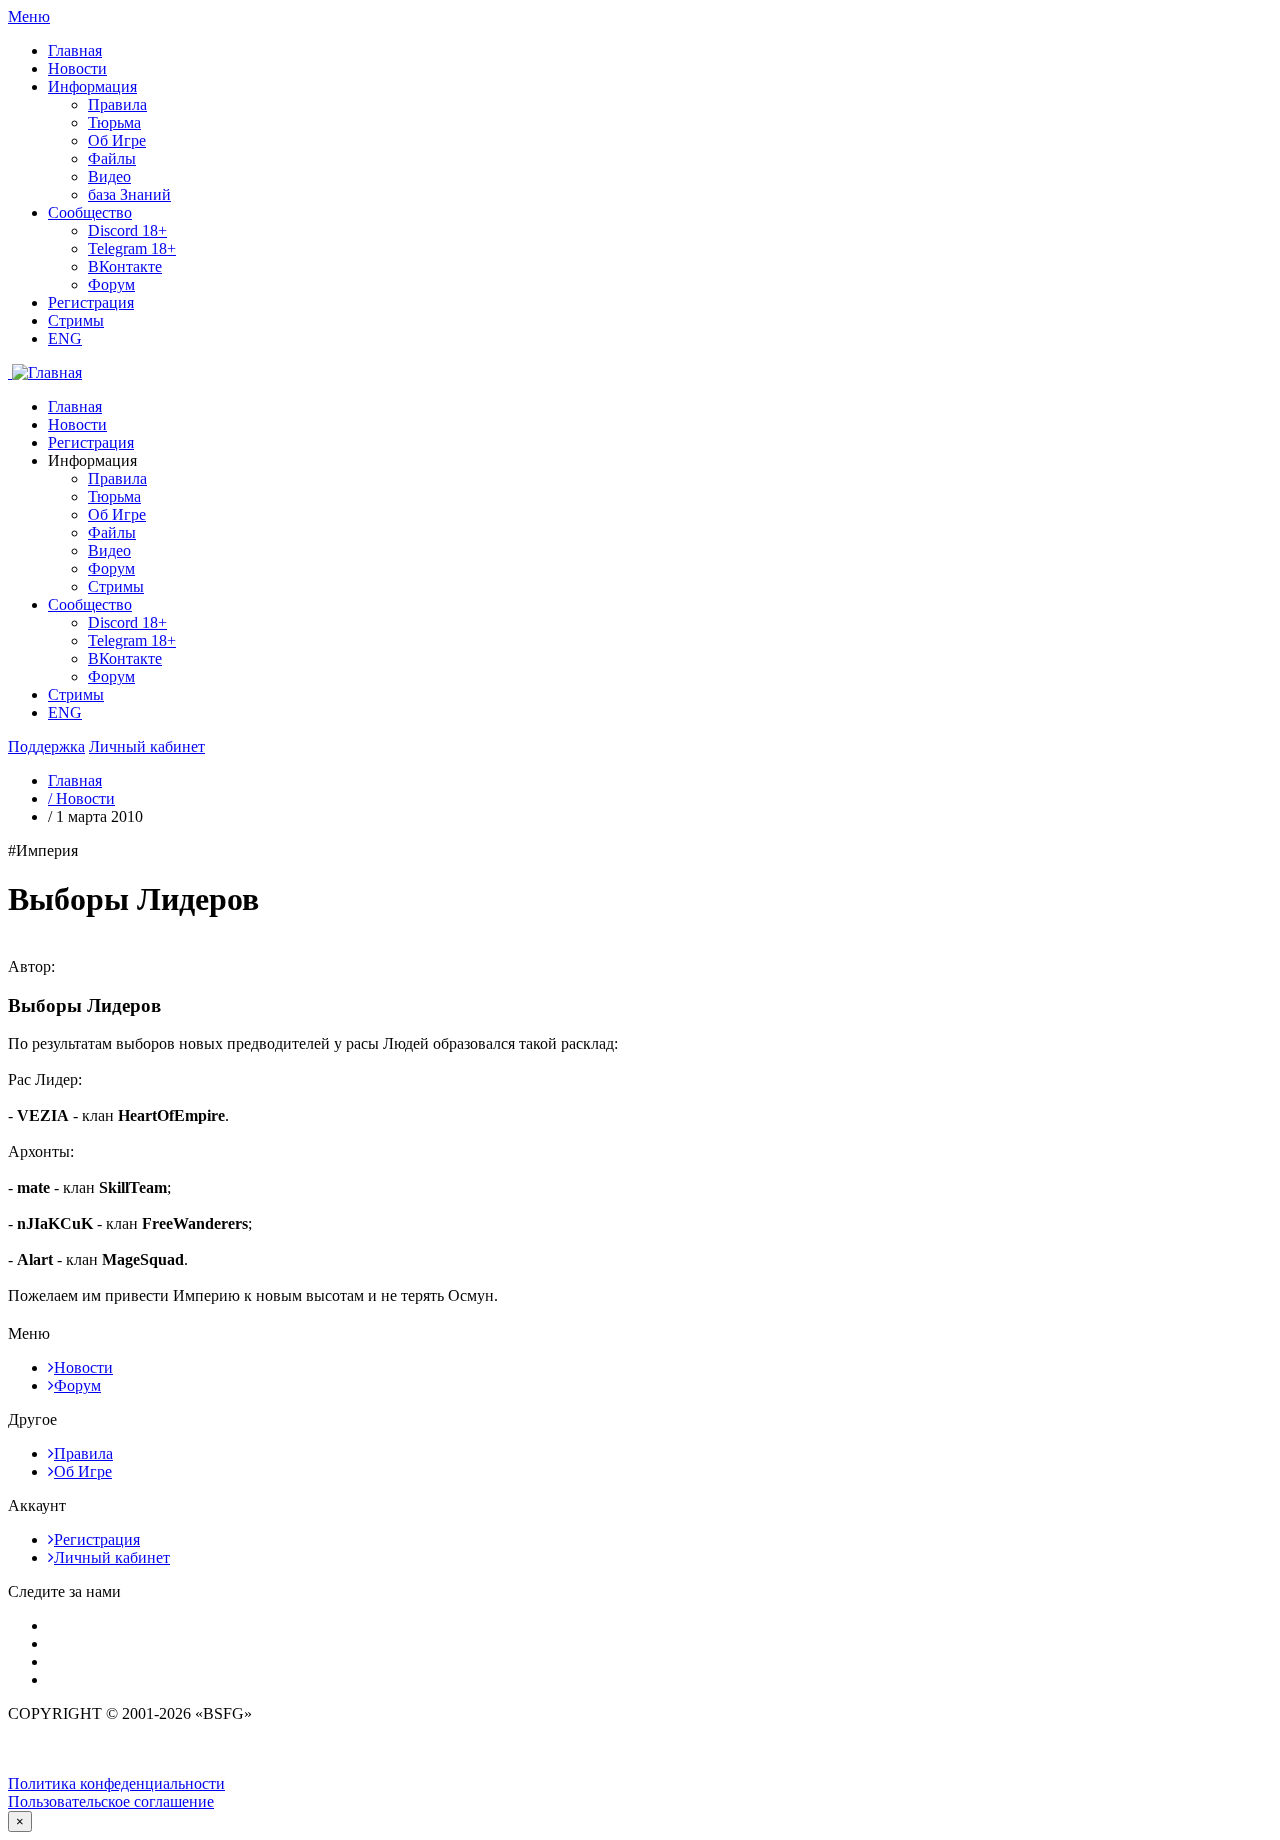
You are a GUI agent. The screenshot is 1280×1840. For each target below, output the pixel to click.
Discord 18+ (127, 230)
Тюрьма (114, 122)
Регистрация (91, 302)
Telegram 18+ (132, 248)
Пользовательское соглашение (111, 1801)
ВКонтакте (125, 266)
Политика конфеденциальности (116, 1783)
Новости (77, 68)
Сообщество (90, 212)
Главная (75, 50)
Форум (111, 284)
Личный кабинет (112, 1557)
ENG (65, 338)
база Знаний (129, 194)
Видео (109, 176)
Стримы (76, 320)
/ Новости (81, 798)
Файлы (112, 158)
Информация (92, 86)
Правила (117, 104)
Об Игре (117, 140)
